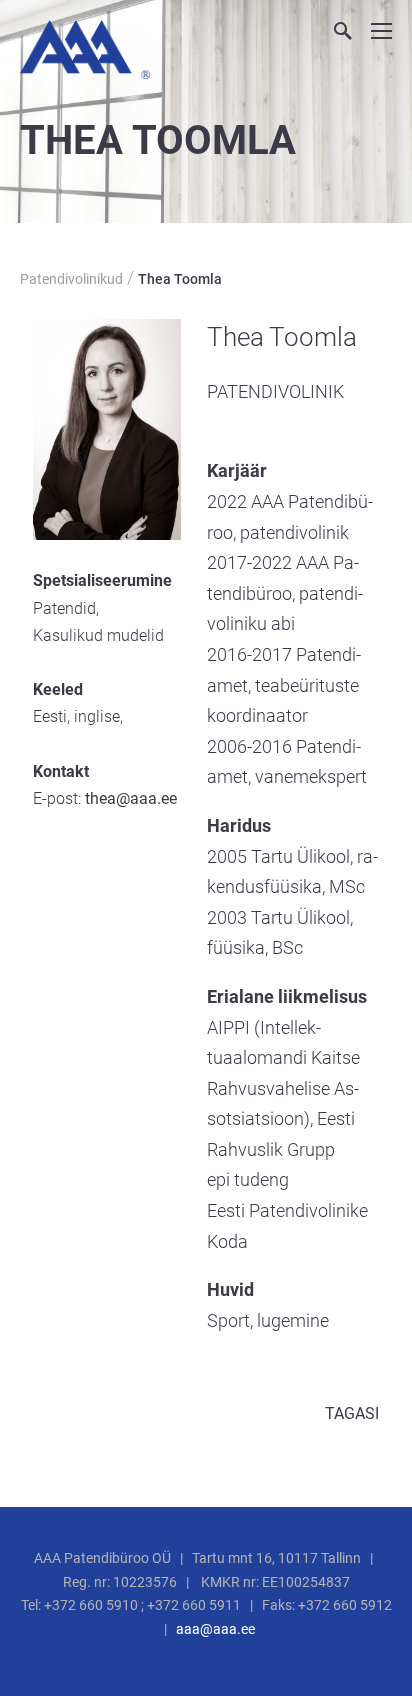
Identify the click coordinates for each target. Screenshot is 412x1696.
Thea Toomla (180, 279)
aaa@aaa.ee (215, 1629)
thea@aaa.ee (131, 798)
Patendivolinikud (71, 279)
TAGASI (352, 1413)
